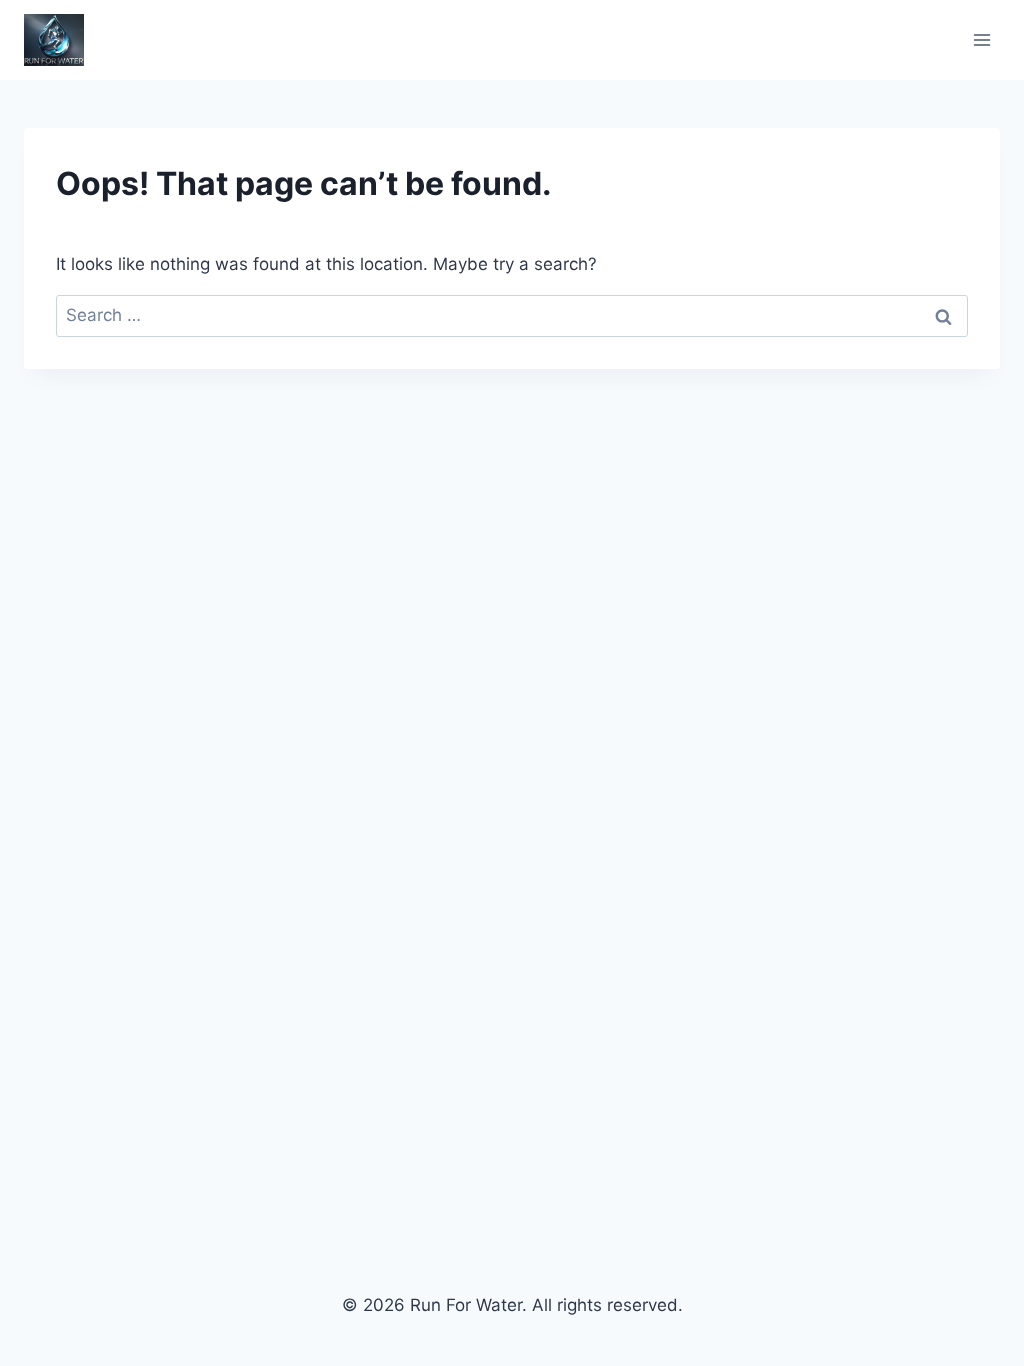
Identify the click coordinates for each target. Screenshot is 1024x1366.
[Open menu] (981, 39)
